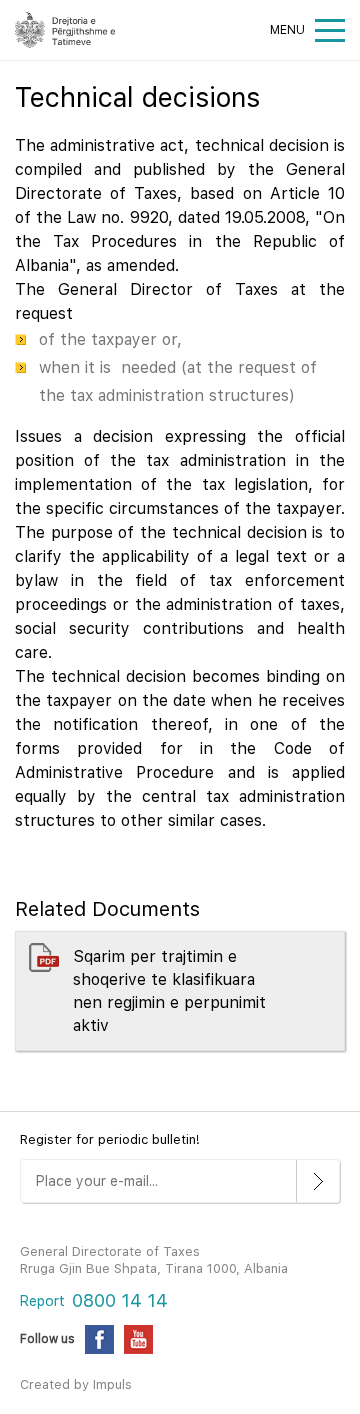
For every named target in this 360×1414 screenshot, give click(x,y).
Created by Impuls (76, 1384)
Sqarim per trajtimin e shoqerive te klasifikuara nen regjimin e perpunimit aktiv (169, 991)
